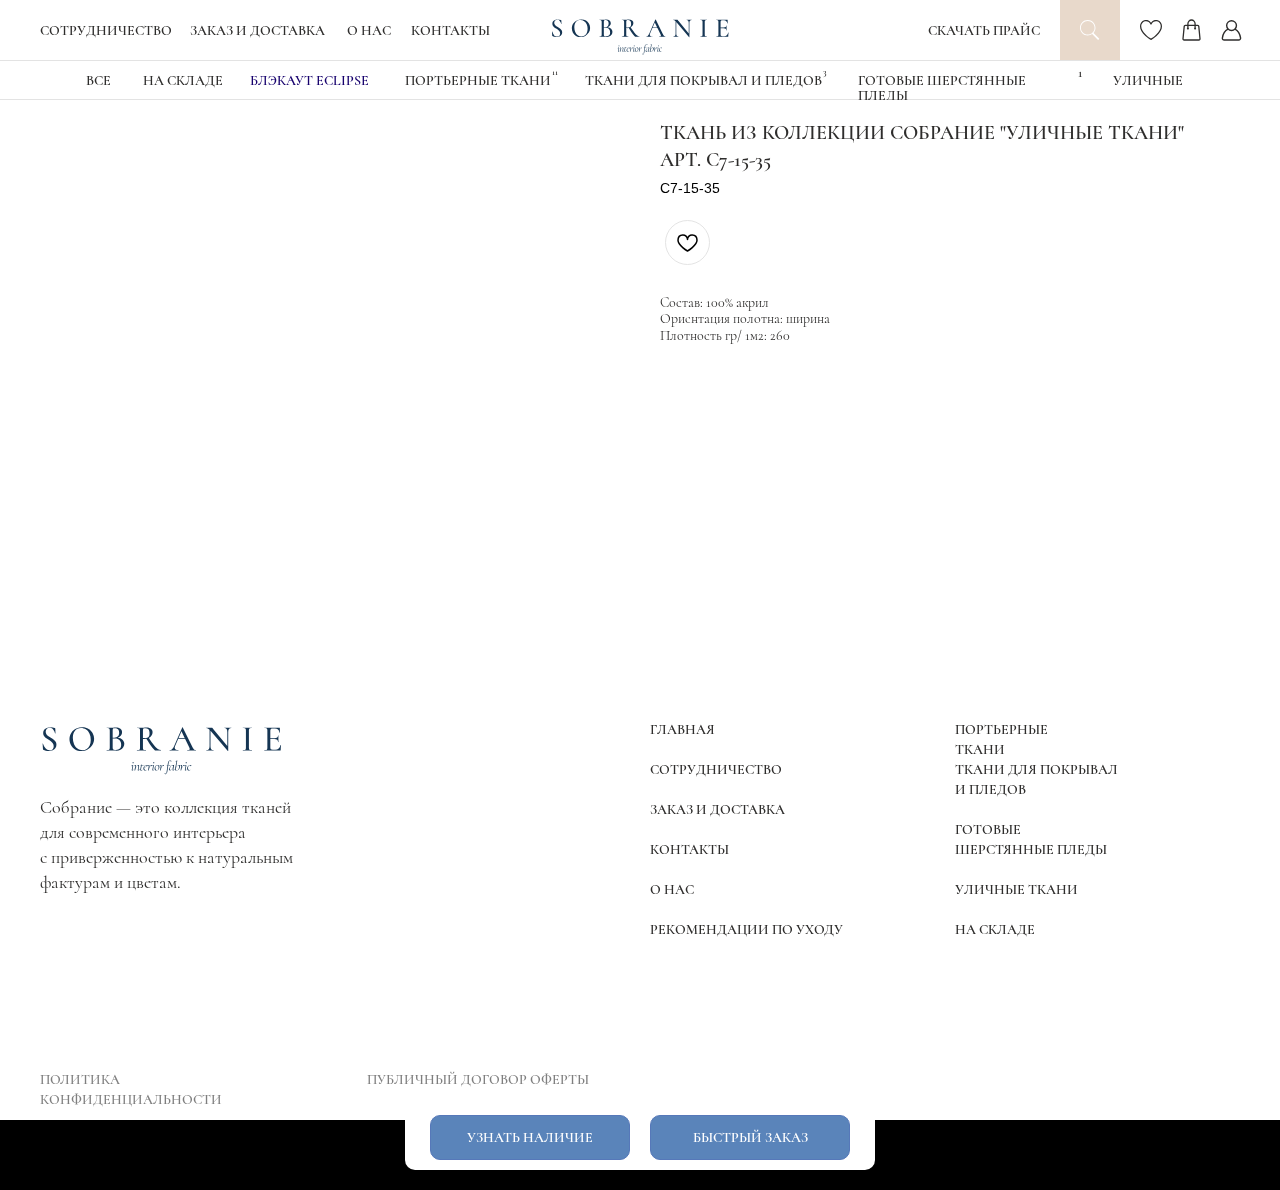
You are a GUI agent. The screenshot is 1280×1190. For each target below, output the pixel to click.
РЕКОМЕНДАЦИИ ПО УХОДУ (746, 929)
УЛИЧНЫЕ (1148, 80)
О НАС (369, 30)
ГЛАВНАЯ (682, 729)
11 (555, 72)
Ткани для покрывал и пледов (703, 80)
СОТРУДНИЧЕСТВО (106, 30)
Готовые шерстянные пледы (942, 88)
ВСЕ (98, 80)
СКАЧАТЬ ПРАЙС (984, 30)
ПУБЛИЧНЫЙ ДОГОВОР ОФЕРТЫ (478, 1079)
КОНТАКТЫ (450, 30)
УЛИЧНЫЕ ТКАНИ (1016, 889)
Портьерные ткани (478, 80)
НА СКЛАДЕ (183, 80)
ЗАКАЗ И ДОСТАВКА (257, 30)
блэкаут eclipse (309, 80)
